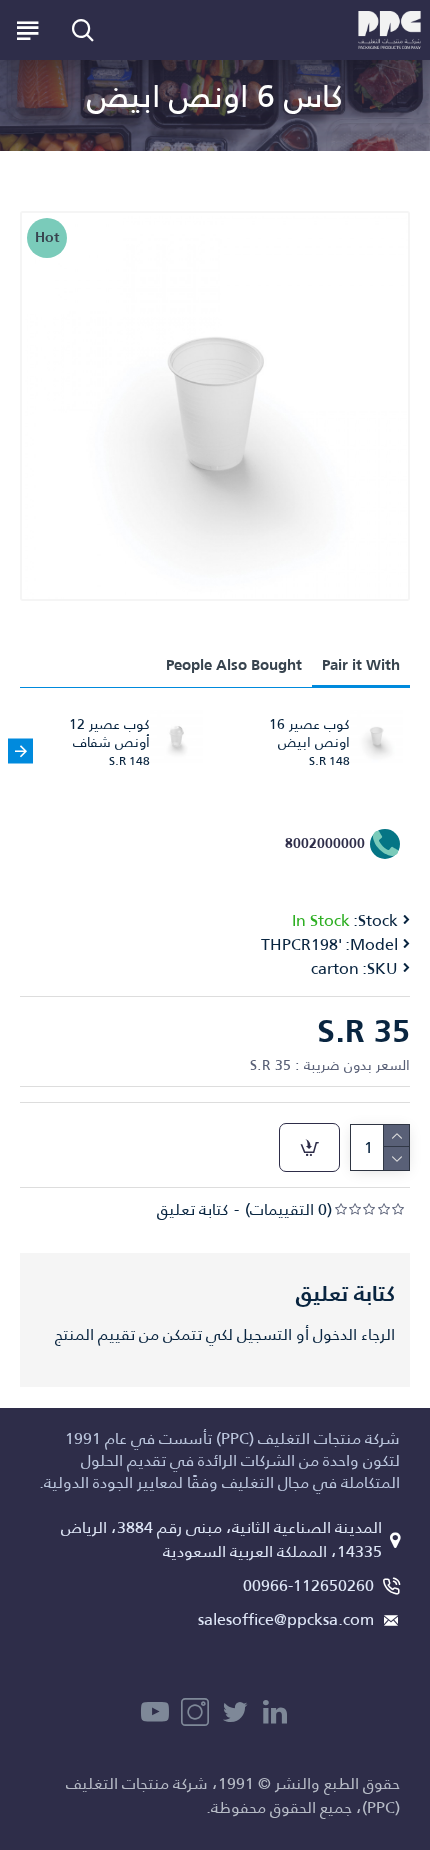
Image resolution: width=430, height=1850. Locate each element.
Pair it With (361, 664)
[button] (409, 750)
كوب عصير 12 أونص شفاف (109, 733)
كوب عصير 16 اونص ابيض (309, 733)
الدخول (335, 1335)
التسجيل (264, 1335)
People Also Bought (234, 664)
